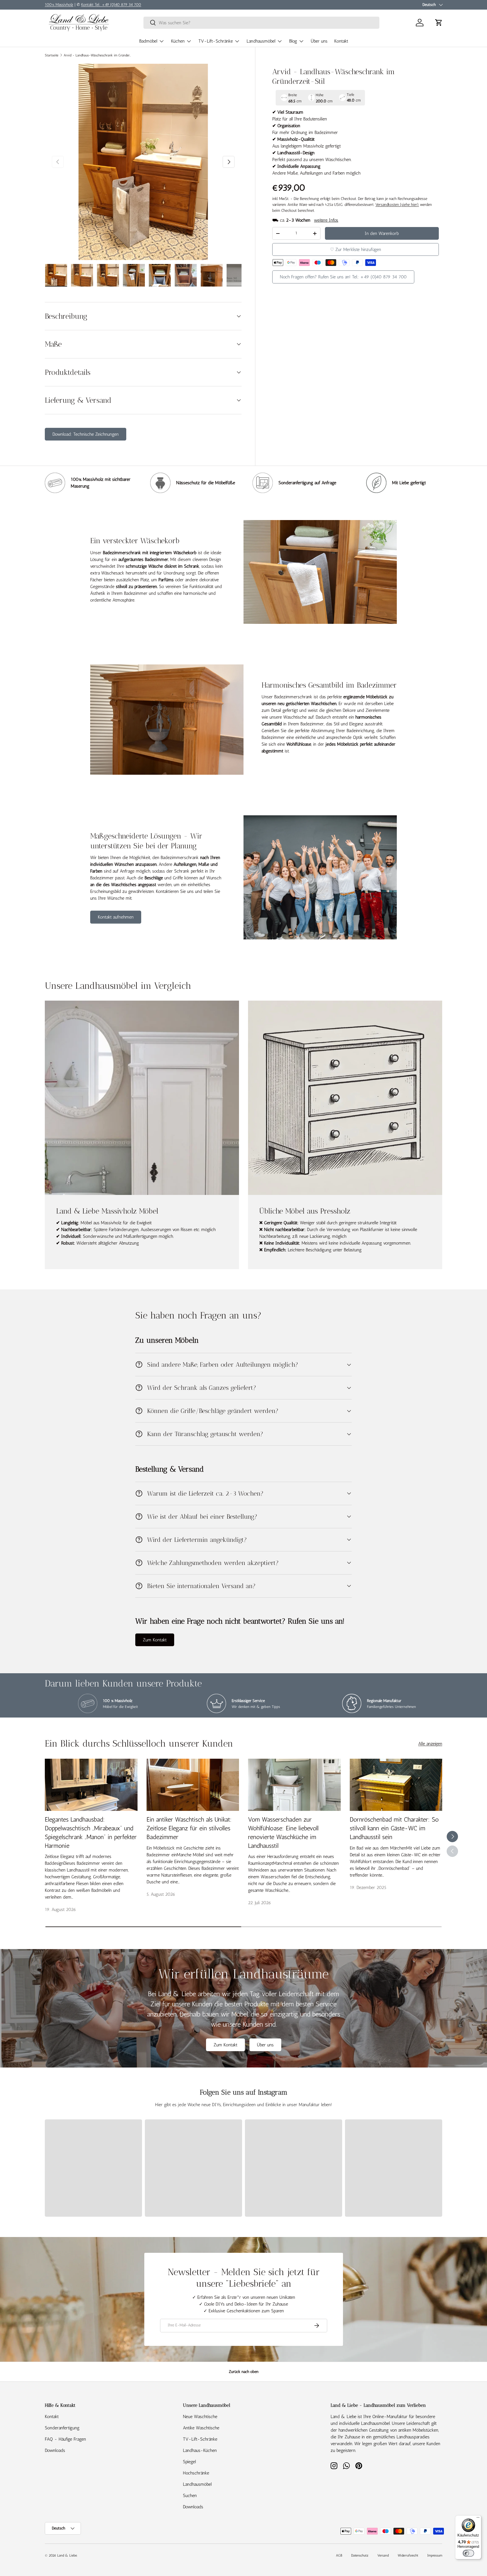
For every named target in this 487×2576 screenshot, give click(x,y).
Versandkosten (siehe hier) (397, 205)
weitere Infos (326, 220)
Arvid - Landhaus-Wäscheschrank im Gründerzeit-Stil (98, 55)
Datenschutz (360, 2555)
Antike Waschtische (201, 2428)
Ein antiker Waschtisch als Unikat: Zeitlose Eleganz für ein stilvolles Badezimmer (189, 1828)
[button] (439, 23)
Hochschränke (196, 2473)
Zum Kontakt (155, 1640)
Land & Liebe (67, 2555)
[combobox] (261, 23)
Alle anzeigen (430, 1744)
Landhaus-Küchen (200, 2450)
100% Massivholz (59, 5)
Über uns (319, 41)
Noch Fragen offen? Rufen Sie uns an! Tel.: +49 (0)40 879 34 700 (343, 277)
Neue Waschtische (200, 2417)
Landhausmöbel (261, 41)
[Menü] (478, 2519)
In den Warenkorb (382, 233)
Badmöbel (148, 41)
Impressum (435, 2555)
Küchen (178, 41)
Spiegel (189, 2462)
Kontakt (341, 41)
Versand (383, 2555)
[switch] (468, 2553)
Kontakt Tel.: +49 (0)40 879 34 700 (111, 5)
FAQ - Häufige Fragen (65, 2439)
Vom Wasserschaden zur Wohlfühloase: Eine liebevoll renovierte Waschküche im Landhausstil (283, 1832)
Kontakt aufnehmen (116, 917)
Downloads (55, 2450)
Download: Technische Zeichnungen (86, 434)
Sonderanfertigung (62, 2428)
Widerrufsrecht (408, 2555)
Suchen (190, 2495)
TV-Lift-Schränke (216, 41)
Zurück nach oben (244, 2372)
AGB (339, 2555)
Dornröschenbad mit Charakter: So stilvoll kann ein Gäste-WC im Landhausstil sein (394, 1828)
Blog (293, 41)
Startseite (52, 55)
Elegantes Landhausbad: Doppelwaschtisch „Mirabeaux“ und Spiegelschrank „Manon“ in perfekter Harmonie (91, 1832)
